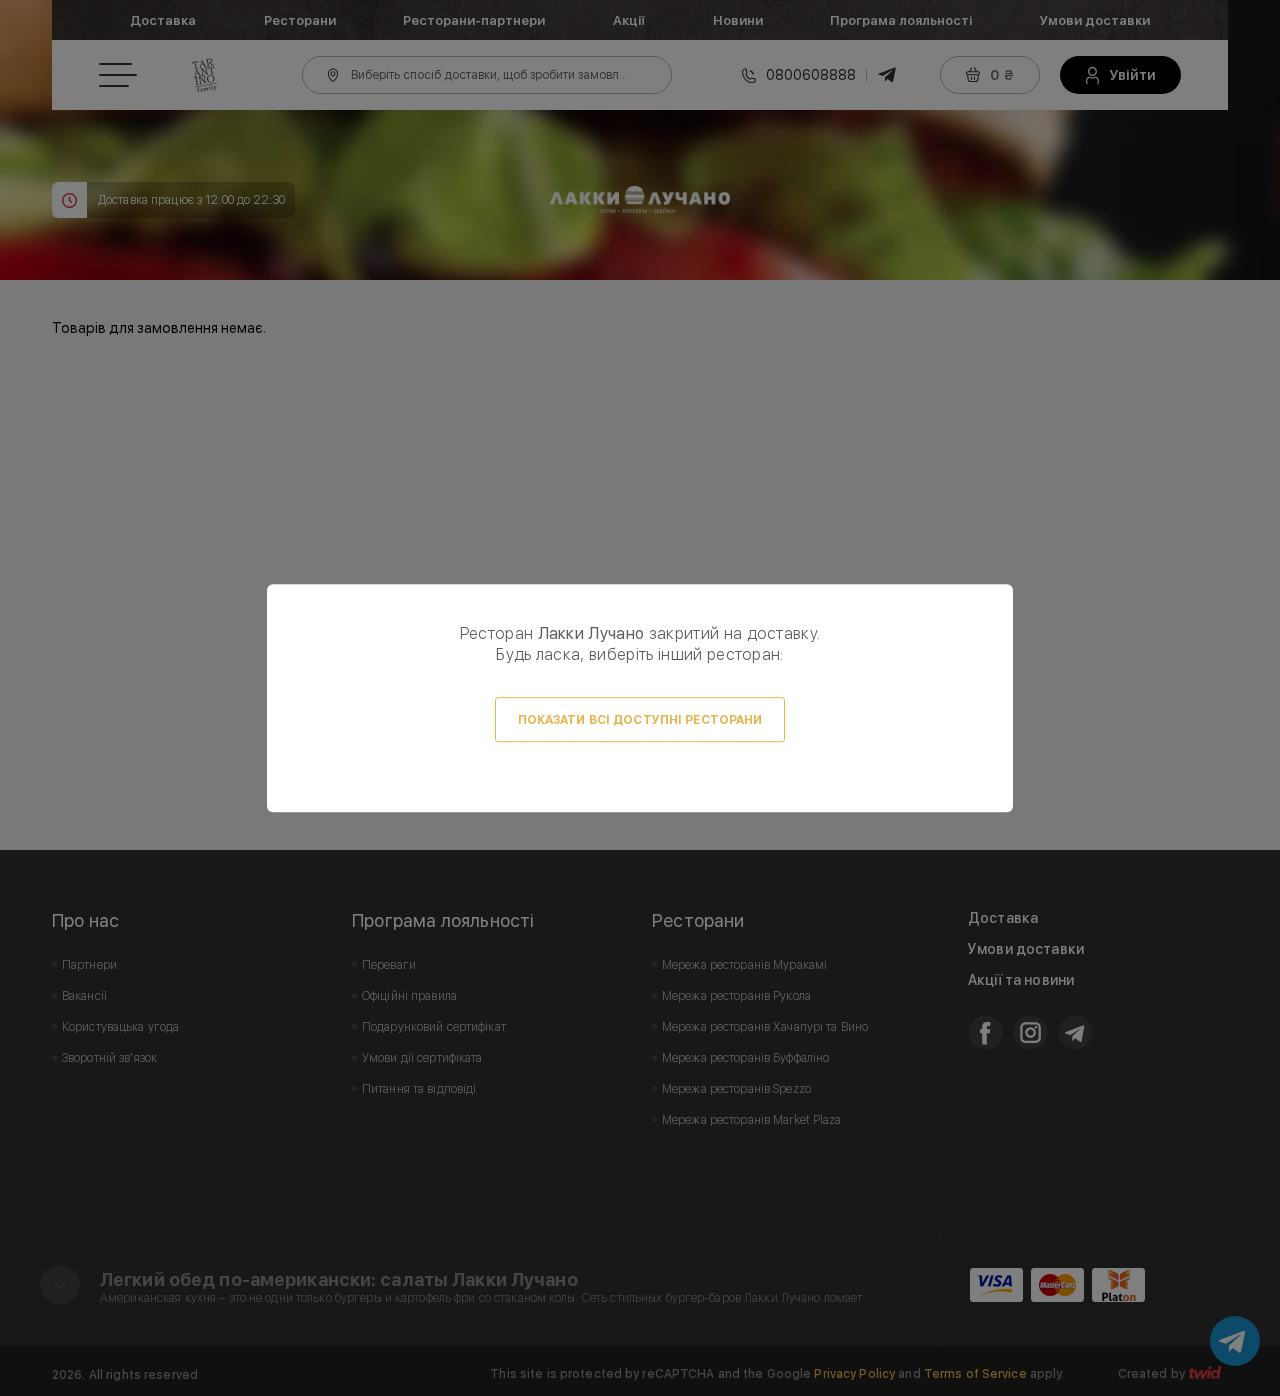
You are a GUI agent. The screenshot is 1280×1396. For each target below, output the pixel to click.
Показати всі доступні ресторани (640, 720)
